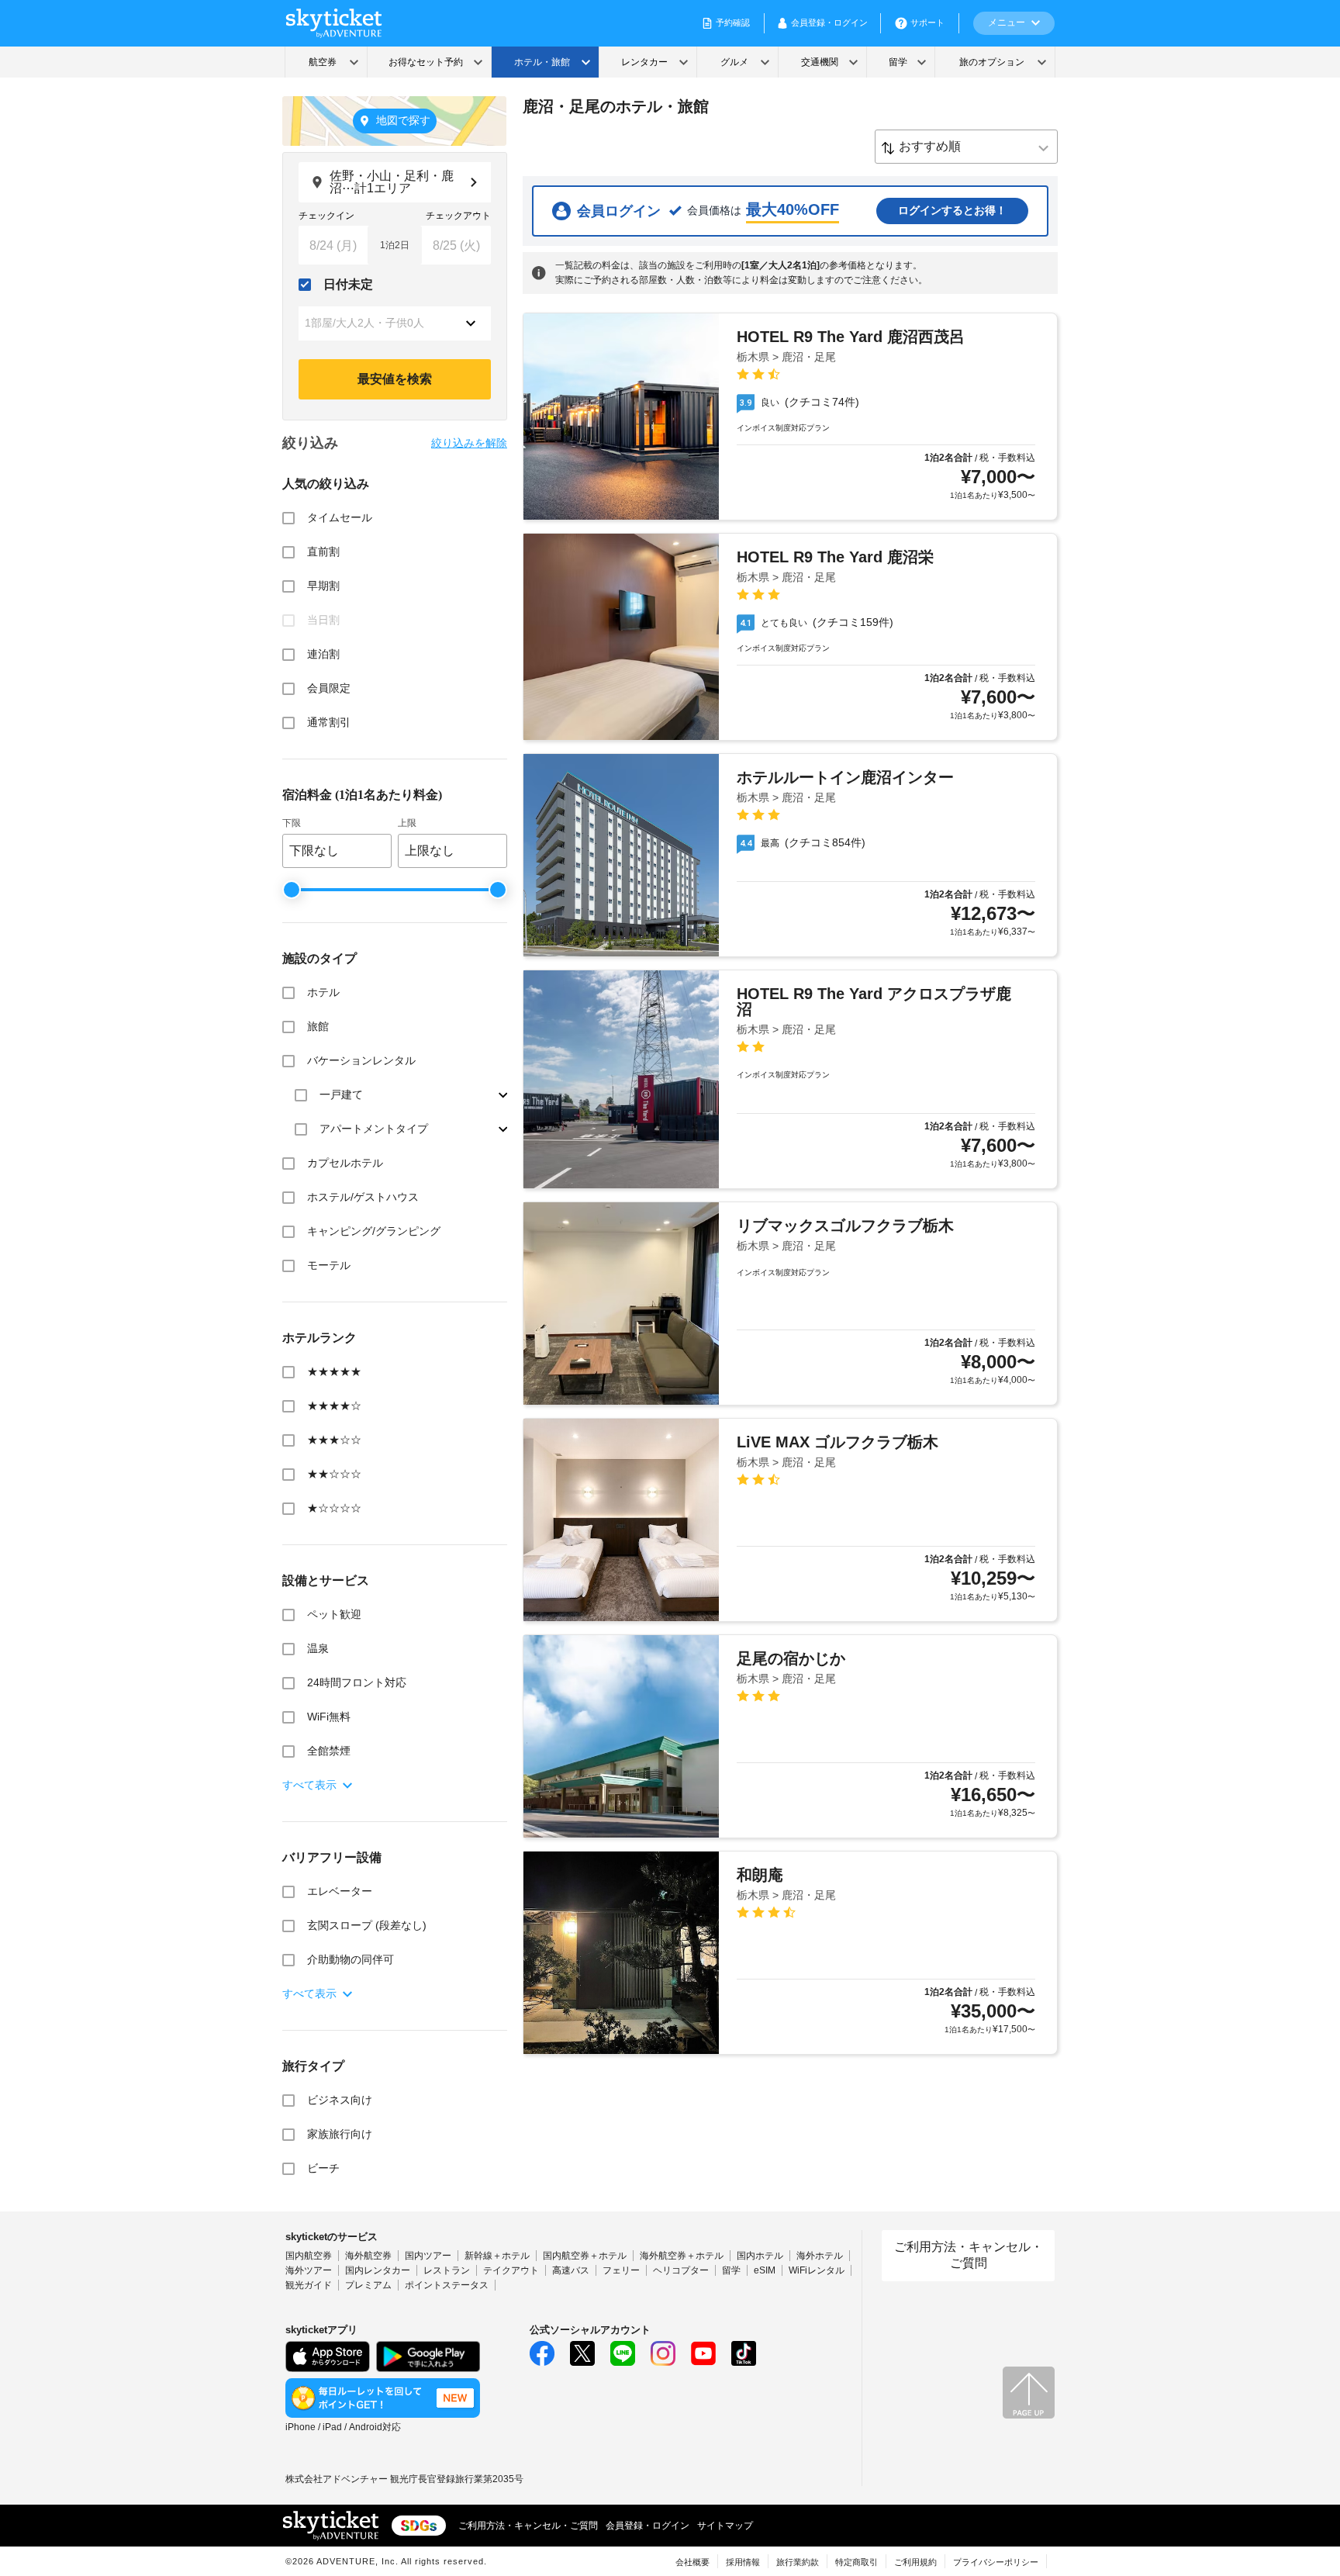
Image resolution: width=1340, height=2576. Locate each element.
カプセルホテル (345, 1163)
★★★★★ (334, 1371)
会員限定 (329, 688)
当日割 (323, 620)
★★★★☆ (334, 1406)
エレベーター (340, 1891)
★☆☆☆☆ (334, 1508)
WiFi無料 (329, 1717)
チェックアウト (458, 216)
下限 (292, 823)
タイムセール (340, 517)
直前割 (323, 552)
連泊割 (323, 654)
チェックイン (326, 216)
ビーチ (323, 2168)
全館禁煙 (329, 1751)
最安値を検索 (395, 379)
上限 (407, 823)
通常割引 (329, 722)
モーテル (329, 1265)
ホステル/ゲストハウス (363, 1197)
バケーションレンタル (361, 1060)
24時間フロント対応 (357, 1682)
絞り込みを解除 (469, 443)
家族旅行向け (340, 2134)
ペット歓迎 (334, 1614)
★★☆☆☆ (334, 1474)
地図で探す (403, 120)
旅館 (318, 1026)
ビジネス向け (340, 2100)
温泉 (318, 1648)
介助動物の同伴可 (351, 1959)
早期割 (323, 586)
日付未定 (348, 284)
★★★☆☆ (334, 1440)
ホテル (323, 992)
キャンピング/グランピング (374, 1231)
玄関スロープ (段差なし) (367, 1925)
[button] (395, 323)
